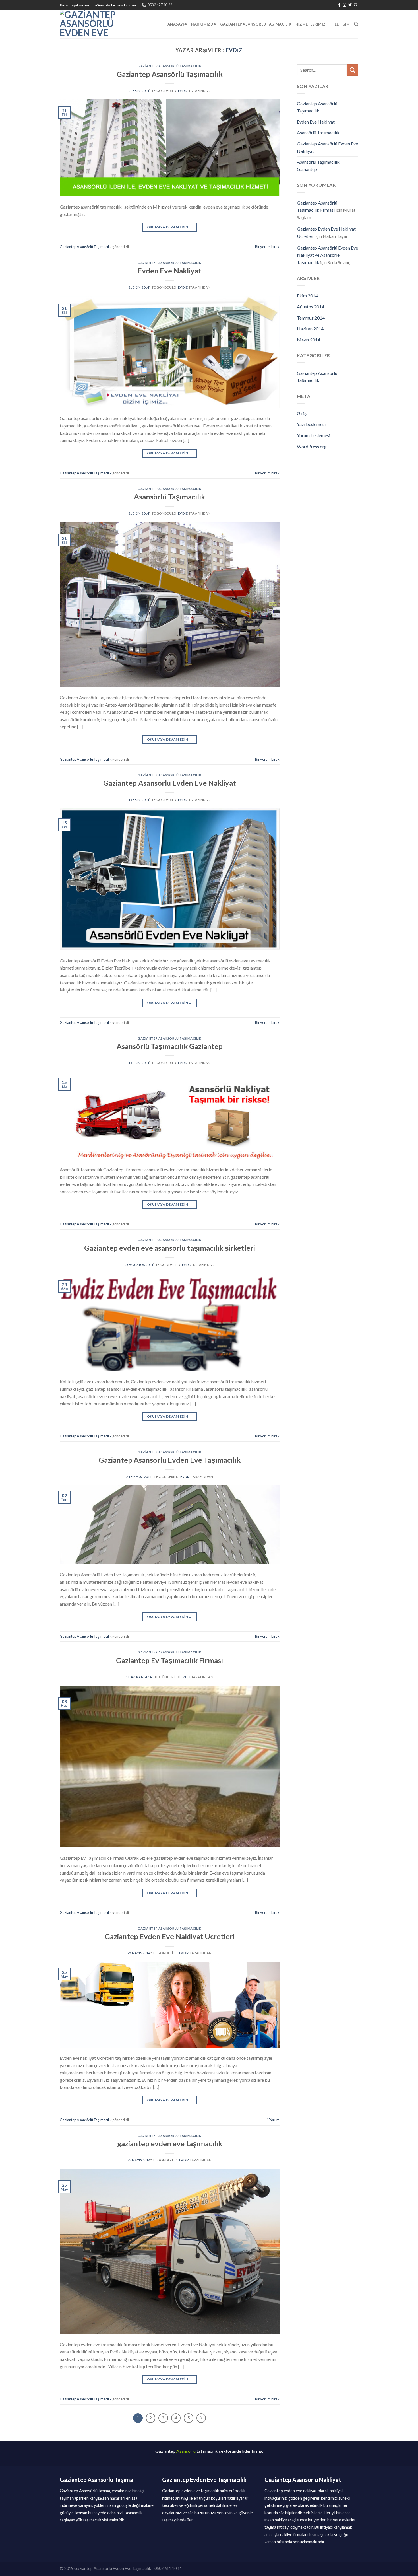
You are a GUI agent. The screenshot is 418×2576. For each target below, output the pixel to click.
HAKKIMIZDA (204, 24)
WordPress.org (312, 446)
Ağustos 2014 (311, 307)
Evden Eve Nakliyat (169, 271)
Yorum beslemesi (313, 435)
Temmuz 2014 (311, 318)
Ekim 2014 (307, 296)
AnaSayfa (177, 24)
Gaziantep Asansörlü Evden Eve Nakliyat (170, 783)
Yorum (273, 2120)
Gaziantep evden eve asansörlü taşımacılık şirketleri (170, 1248)
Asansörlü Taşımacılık (169, 497)
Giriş (302, 413)
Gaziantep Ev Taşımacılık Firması (169, 1660)
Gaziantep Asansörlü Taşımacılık (256, 24)
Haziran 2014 (310, 329)
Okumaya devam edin (170, 227)
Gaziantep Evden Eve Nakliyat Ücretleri (170, 1936)
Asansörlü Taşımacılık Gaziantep (170, 1046)
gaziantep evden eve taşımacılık (170, 2143)
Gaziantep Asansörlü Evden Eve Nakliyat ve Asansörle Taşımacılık (327, 255)
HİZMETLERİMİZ (311, 24)
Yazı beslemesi (311, 424)
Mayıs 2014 (309, 340)
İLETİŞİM (342, 24)
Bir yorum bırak (267, 247)
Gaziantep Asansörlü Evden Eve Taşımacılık (170, 1460)
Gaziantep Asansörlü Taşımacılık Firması (317, 206)
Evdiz (234, 50)
